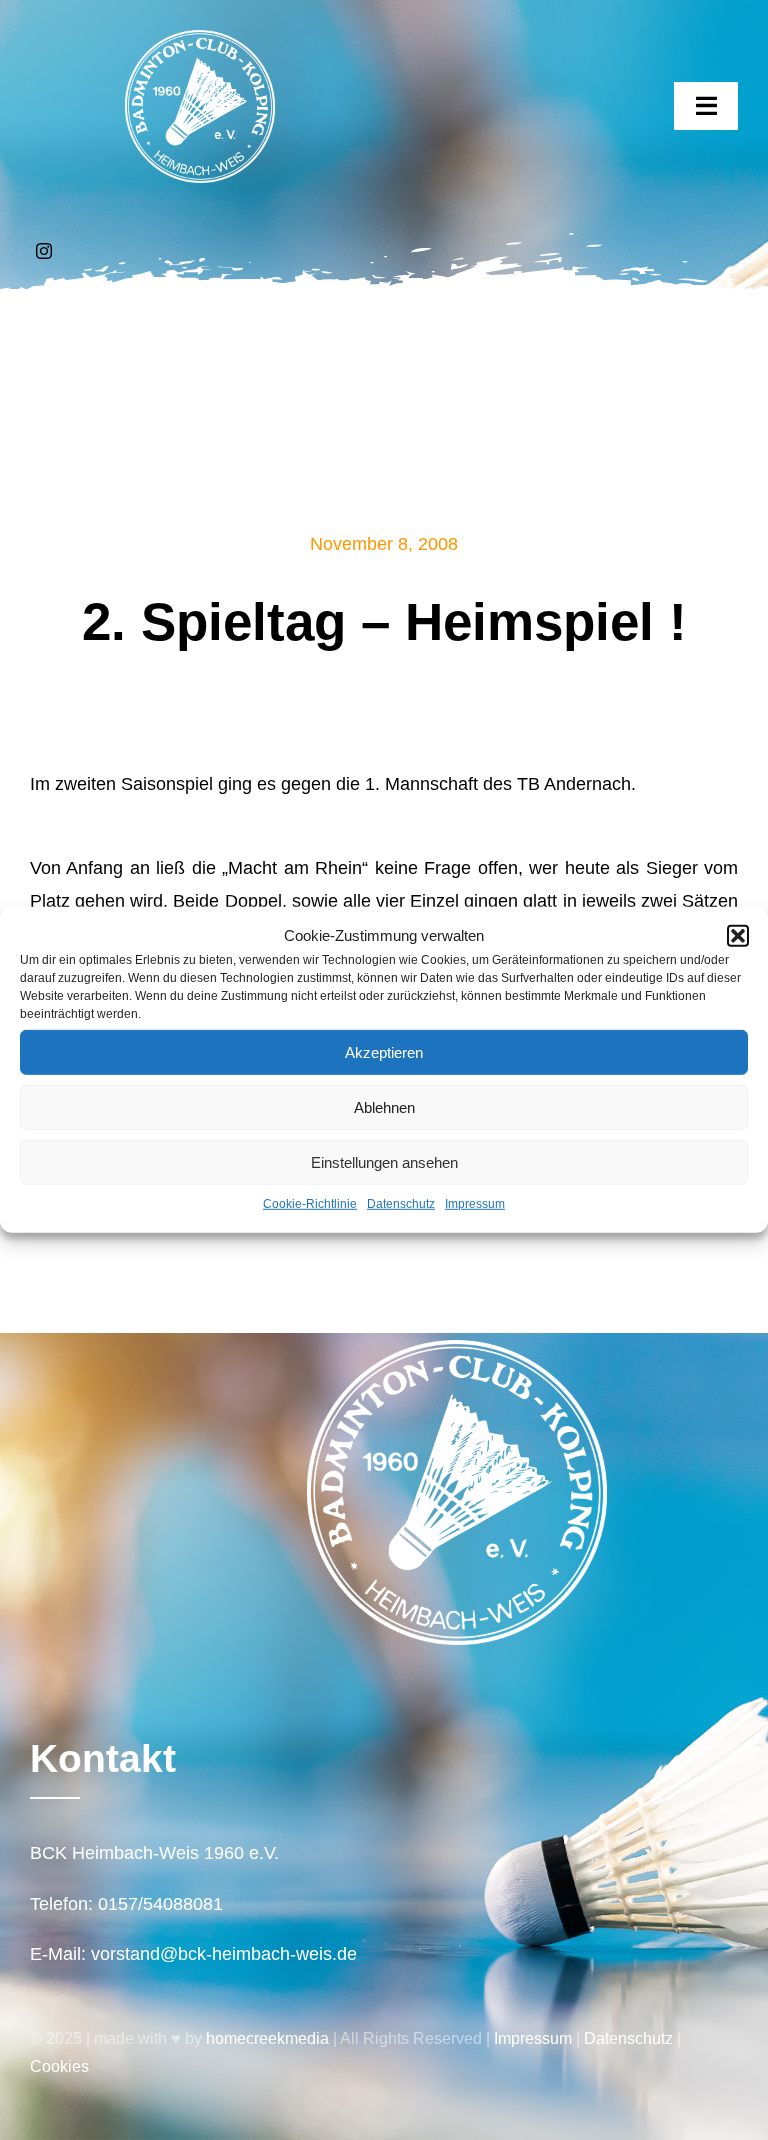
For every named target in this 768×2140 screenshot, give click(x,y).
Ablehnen (384, 1106)
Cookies (59, 2066)
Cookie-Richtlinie (310, 1204)
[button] (738, 935)
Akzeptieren (384, 1051)
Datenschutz (401, 1204)
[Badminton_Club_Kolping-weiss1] (200, 39)
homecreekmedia (267, 2038)
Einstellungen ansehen (384, 1161)
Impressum (475, 1204)
